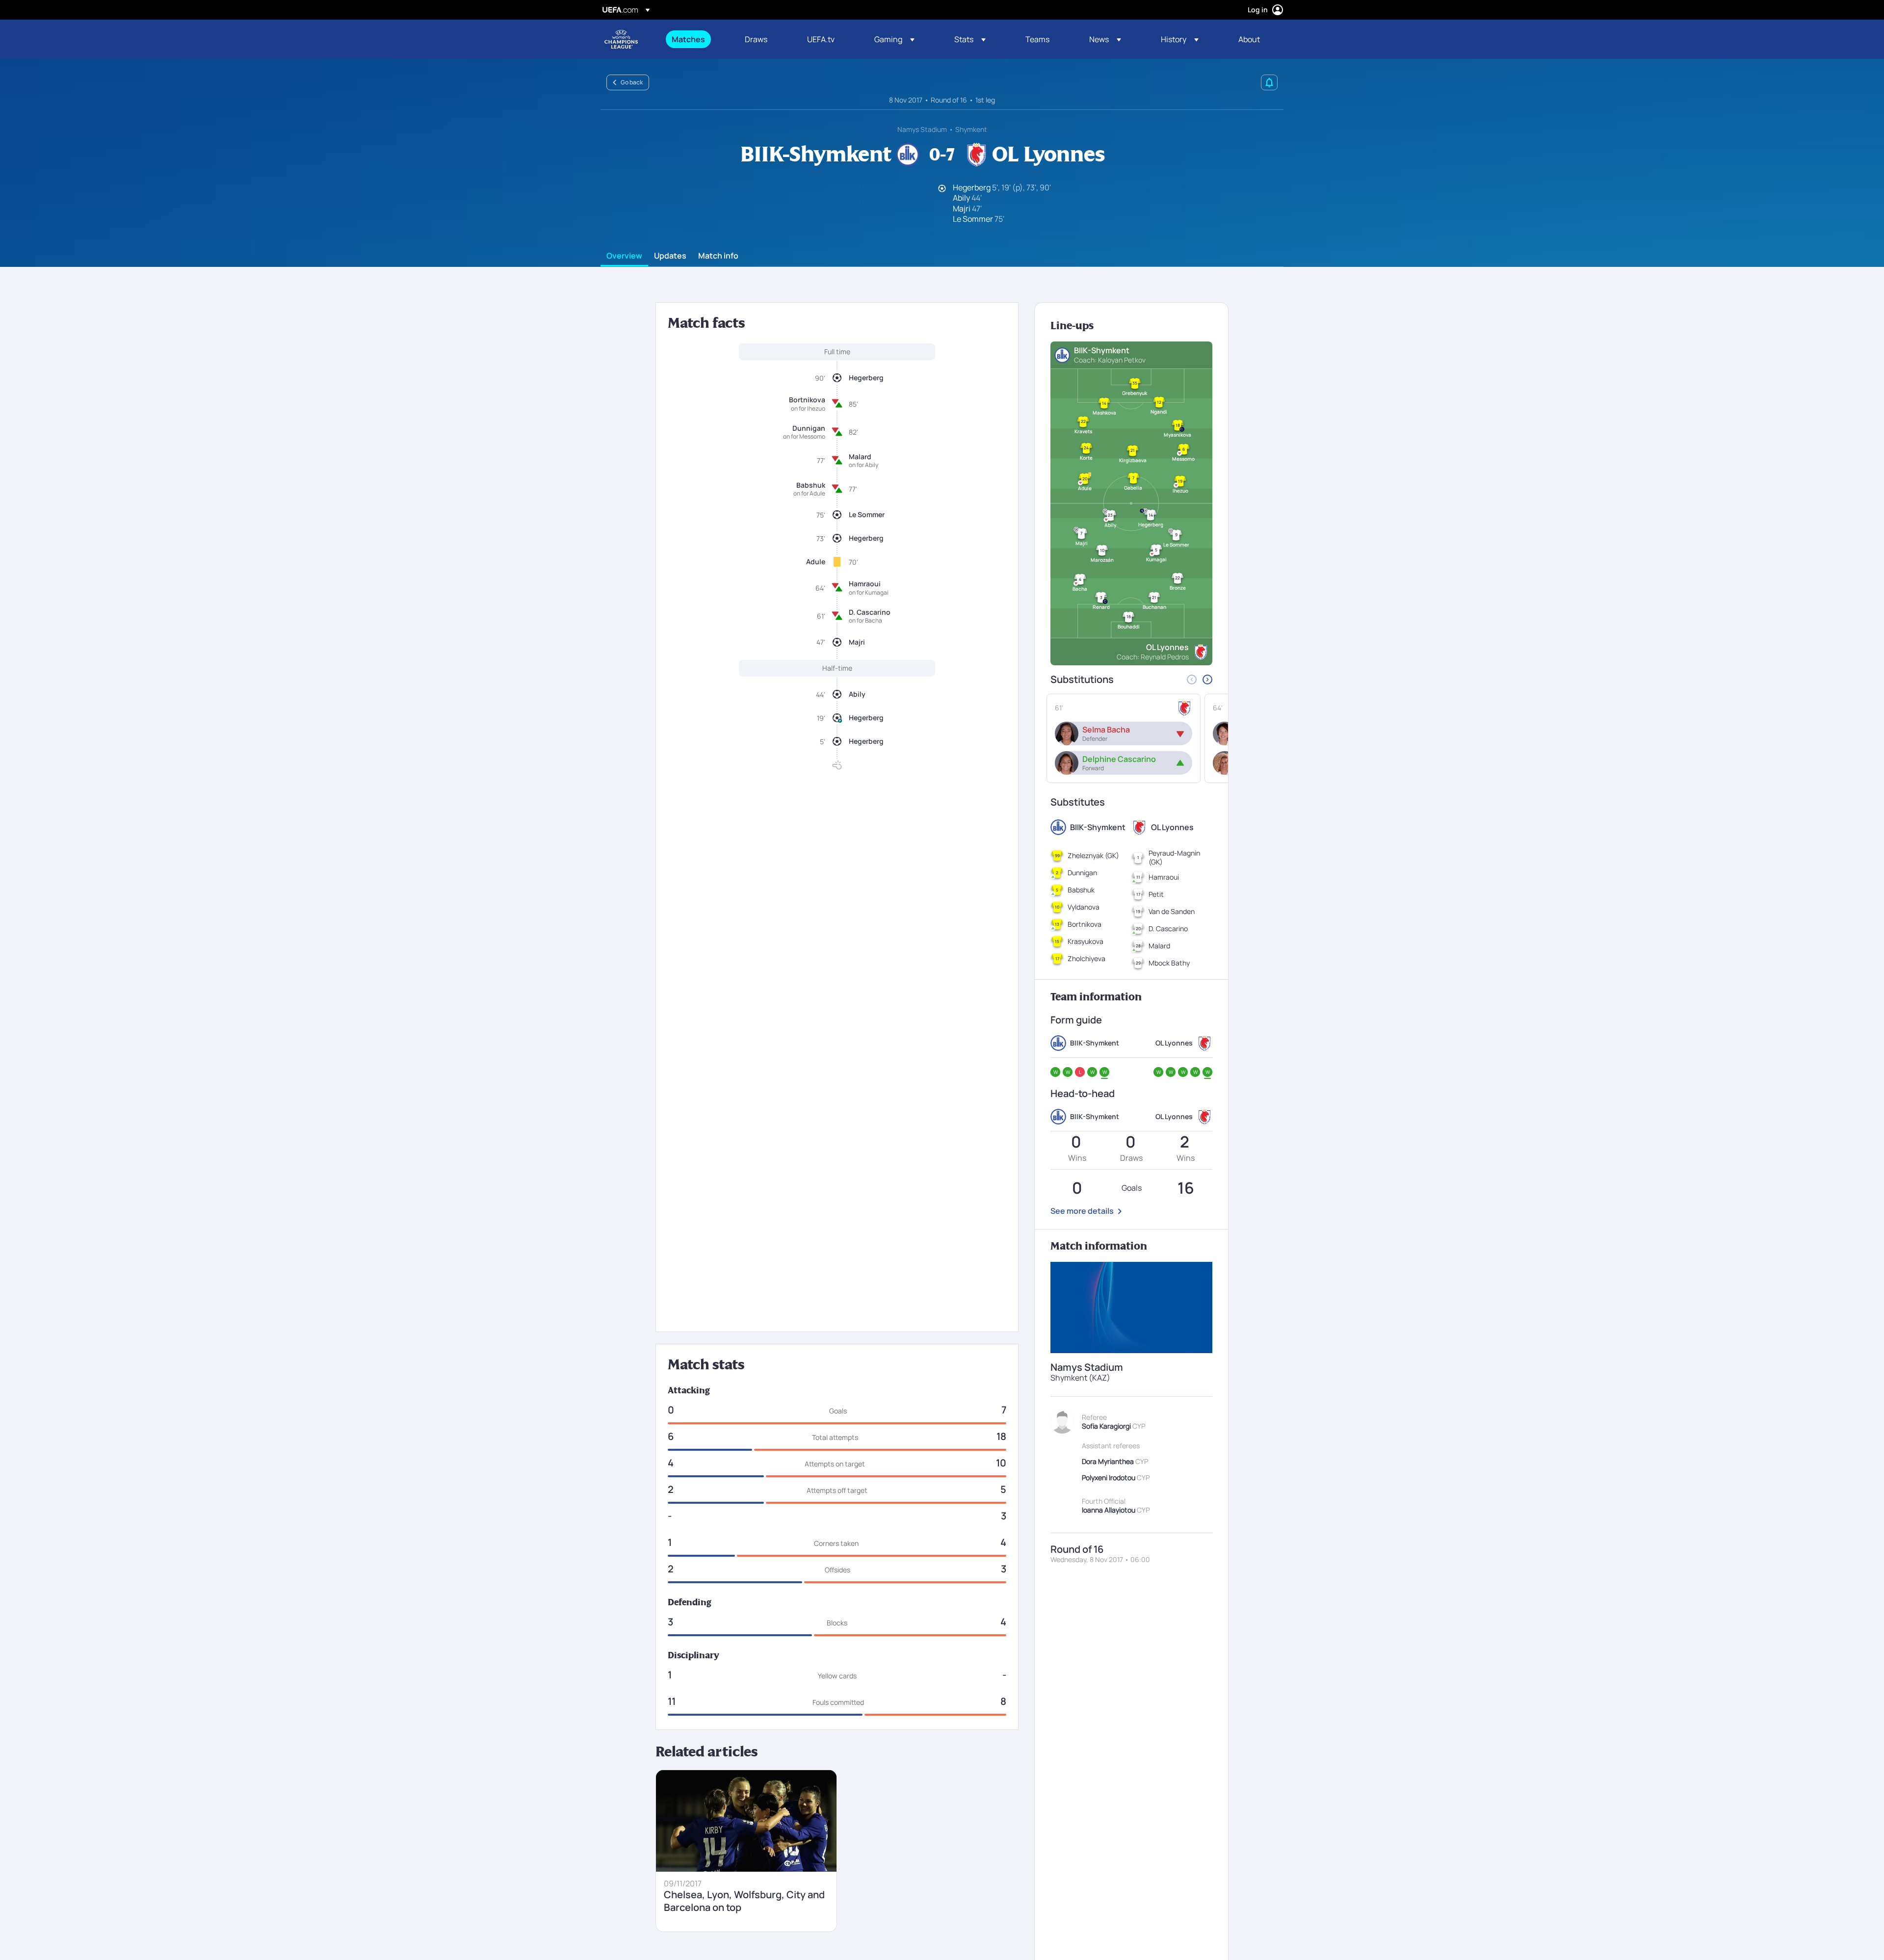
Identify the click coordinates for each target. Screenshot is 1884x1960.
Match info (718, 256)
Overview (624, 256)
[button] (894, 39)
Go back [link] (632, 82)
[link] (688, 39)
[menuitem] (696, 39)
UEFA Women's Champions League (621, 39)
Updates (670, 256)
